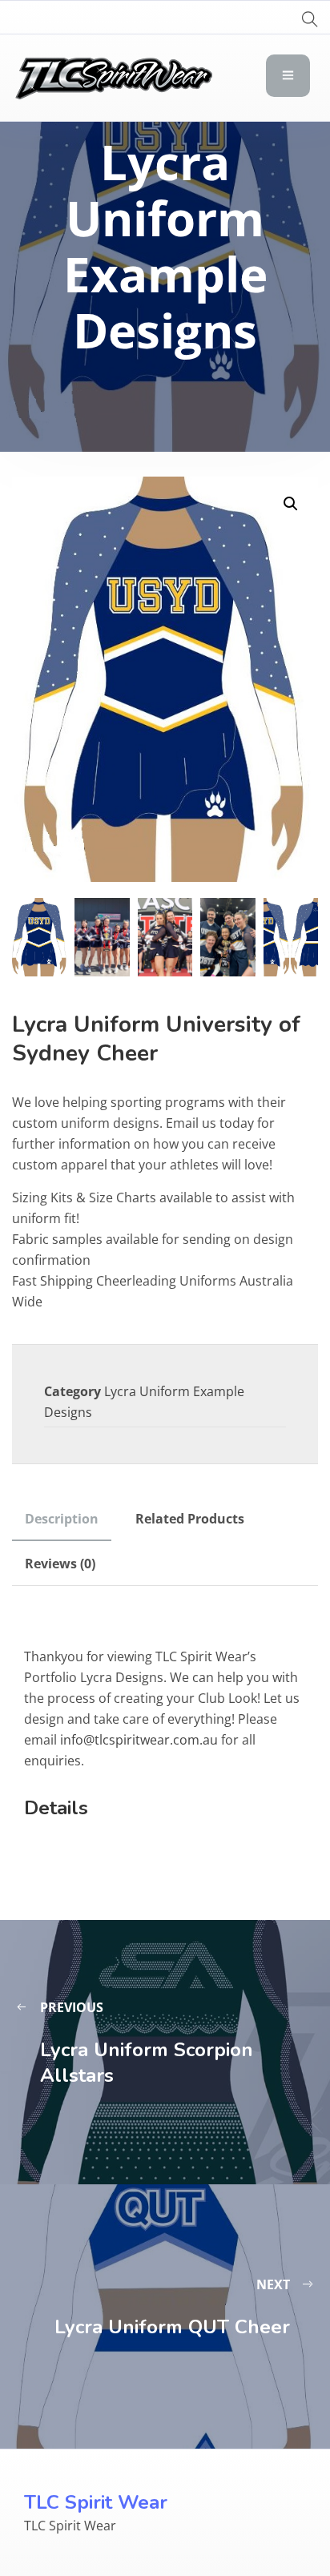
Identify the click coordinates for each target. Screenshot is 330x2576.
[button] (291, 504)
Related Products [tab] (190, 1519)
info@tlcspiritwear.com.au (139, 1740)
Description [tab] (62, 1519)
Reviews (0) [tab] (60, 1564)
